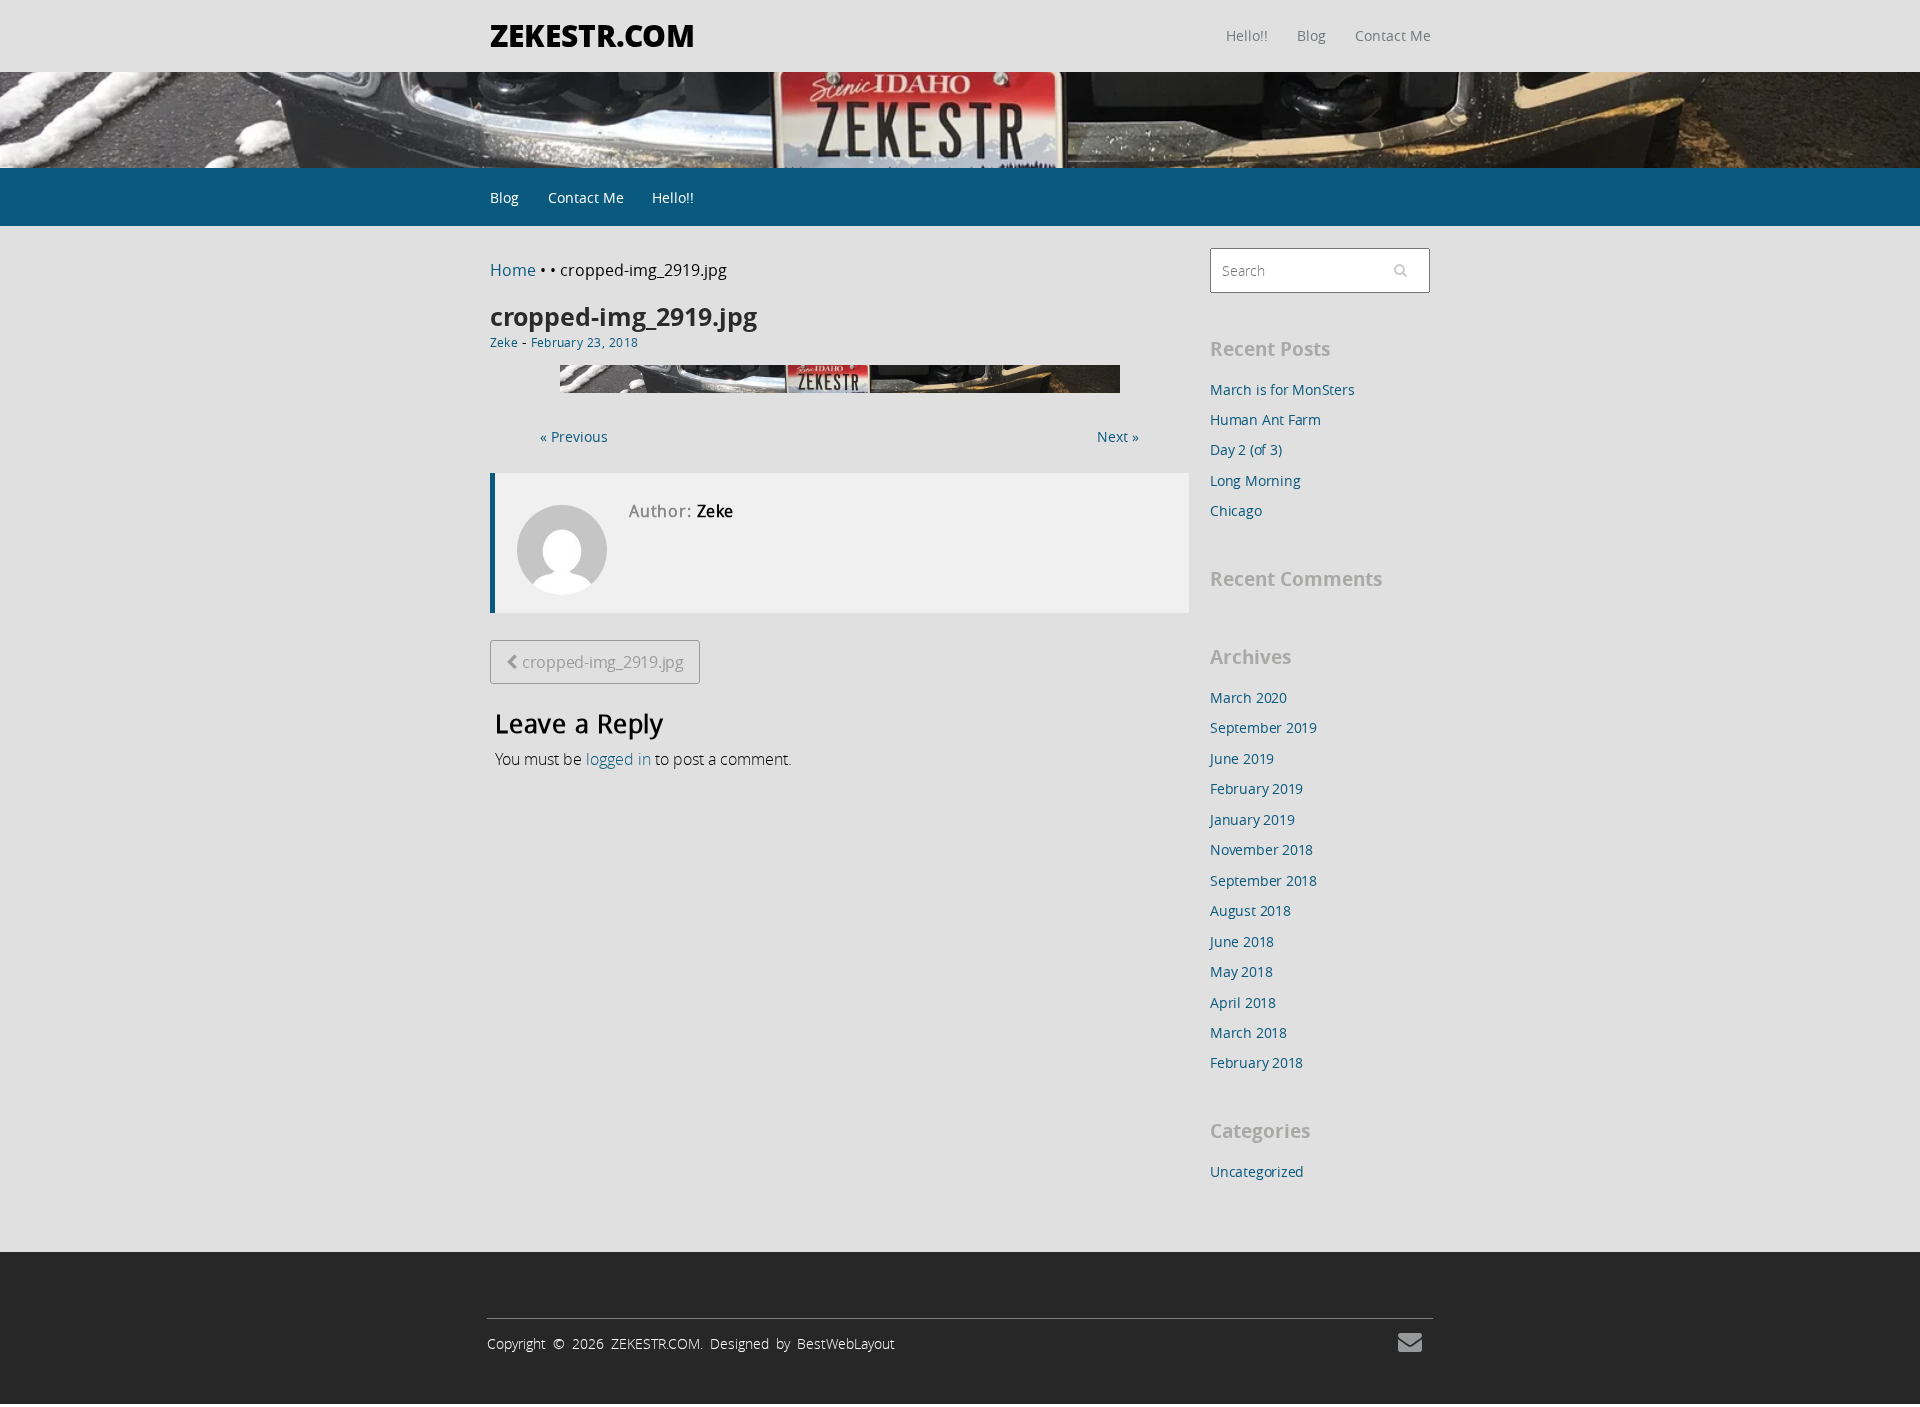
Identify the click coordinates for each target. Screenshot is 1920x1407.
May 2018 (1241, 971)
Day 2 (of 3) (1245, 449)
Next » (1118, 436)
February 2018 (1256, 1062)
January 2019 (1252, 819)
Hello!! (1247, 35)
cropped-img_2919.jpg (623, 316)
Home (515, 270)
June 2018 (1242, 941)
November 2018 (1261, 849)
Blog (1311, 35)
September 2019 (1263, 727)
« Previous (574, 436)
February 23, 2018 (584, 342)
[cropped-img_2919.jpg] (840, 397)
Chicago (1236, 510)
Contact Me (1393, 35)
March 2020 (1248, 697)
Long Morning (1255, 480)
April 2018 (1243, 1002)
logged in (618, 759)
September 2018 (1263, 880)
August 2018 (1250, 910)
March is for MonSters (1282, 389)
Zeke (504, 342)
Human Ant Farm (1265, 419)
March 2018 (1248, 1032)
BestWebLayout (846, 1343)
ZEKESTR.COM (592, 34)
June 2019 (1242, 758)
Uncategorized (1257, 1171)
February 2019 (1256, 788)
